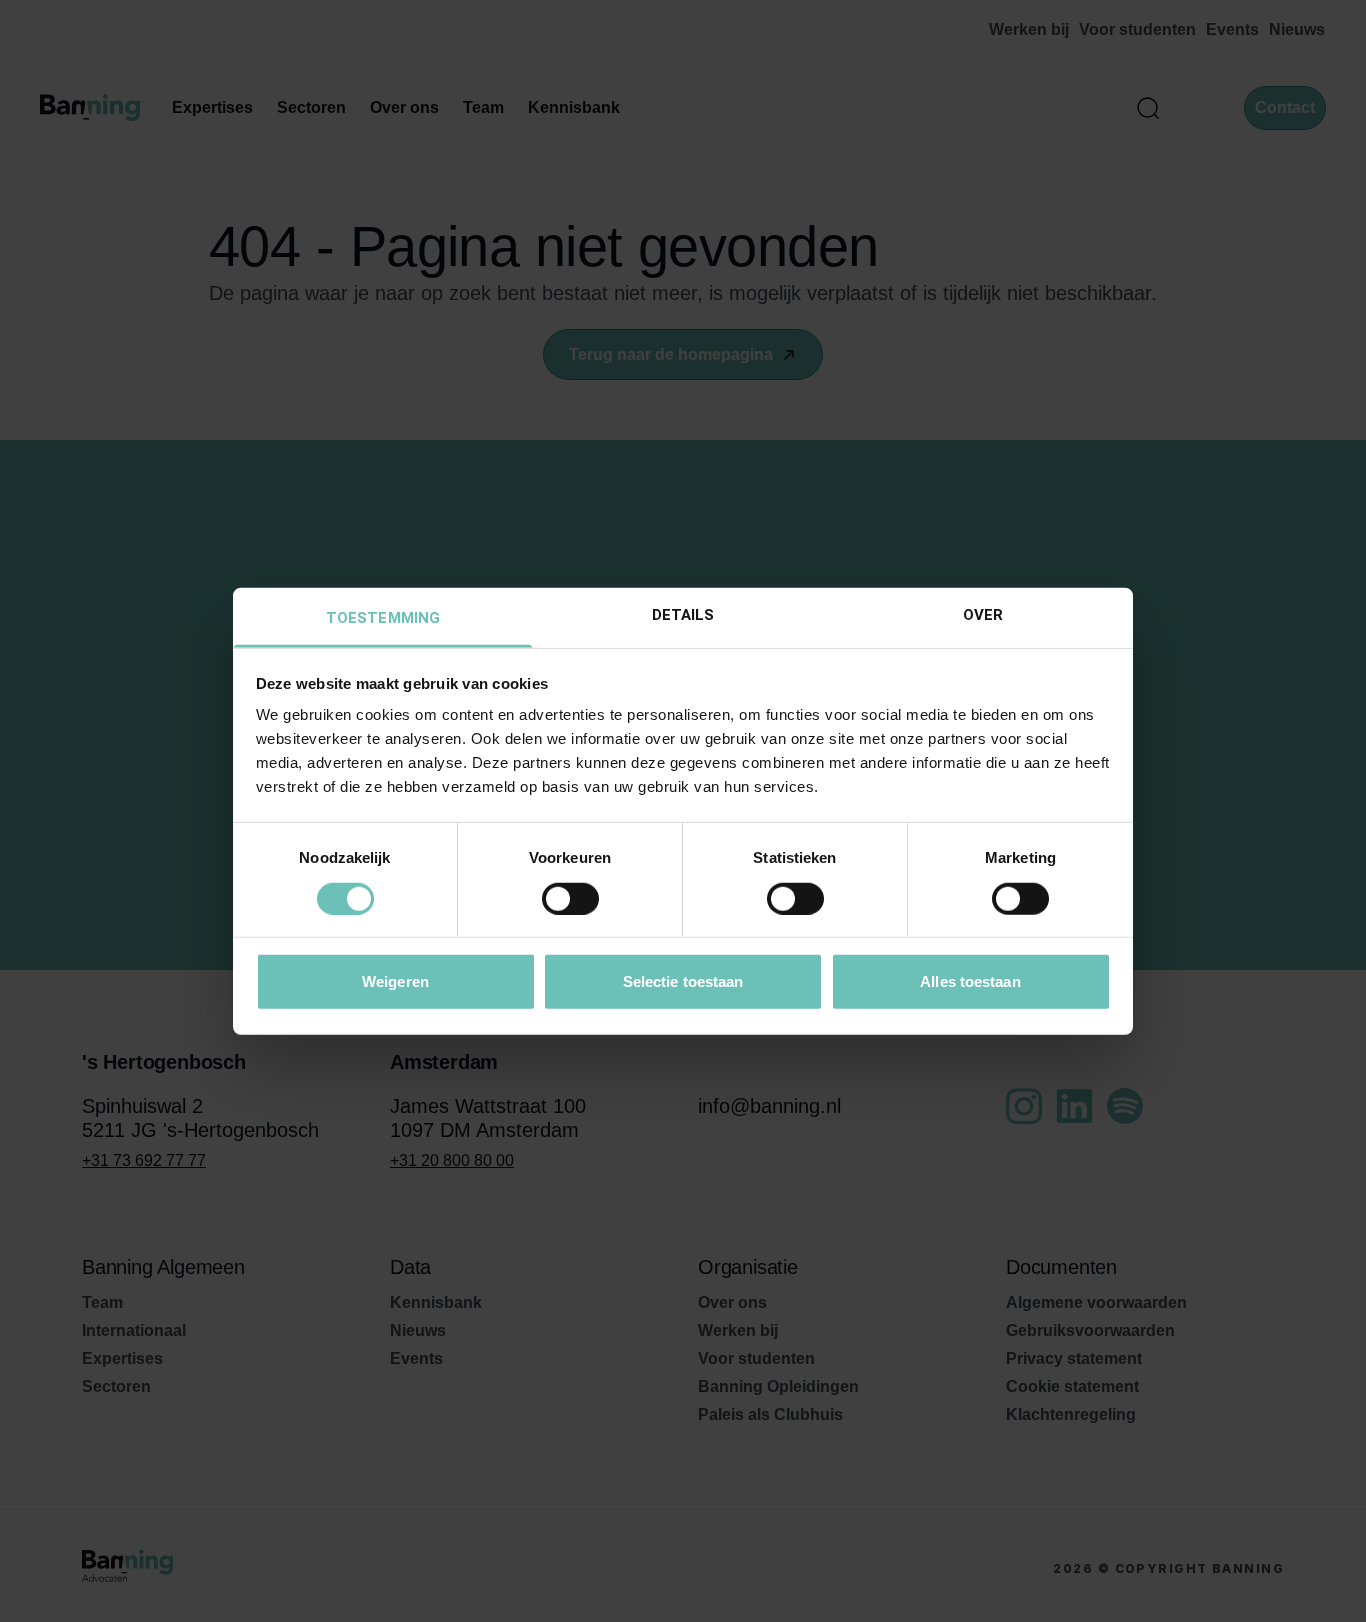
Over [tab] (983, 615)
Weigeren (395, 981)
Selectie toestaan (683, 981)
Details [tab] (683, 615)
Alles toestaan (970, 981)
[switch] (570, 898)
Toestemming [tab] (383, 618)
